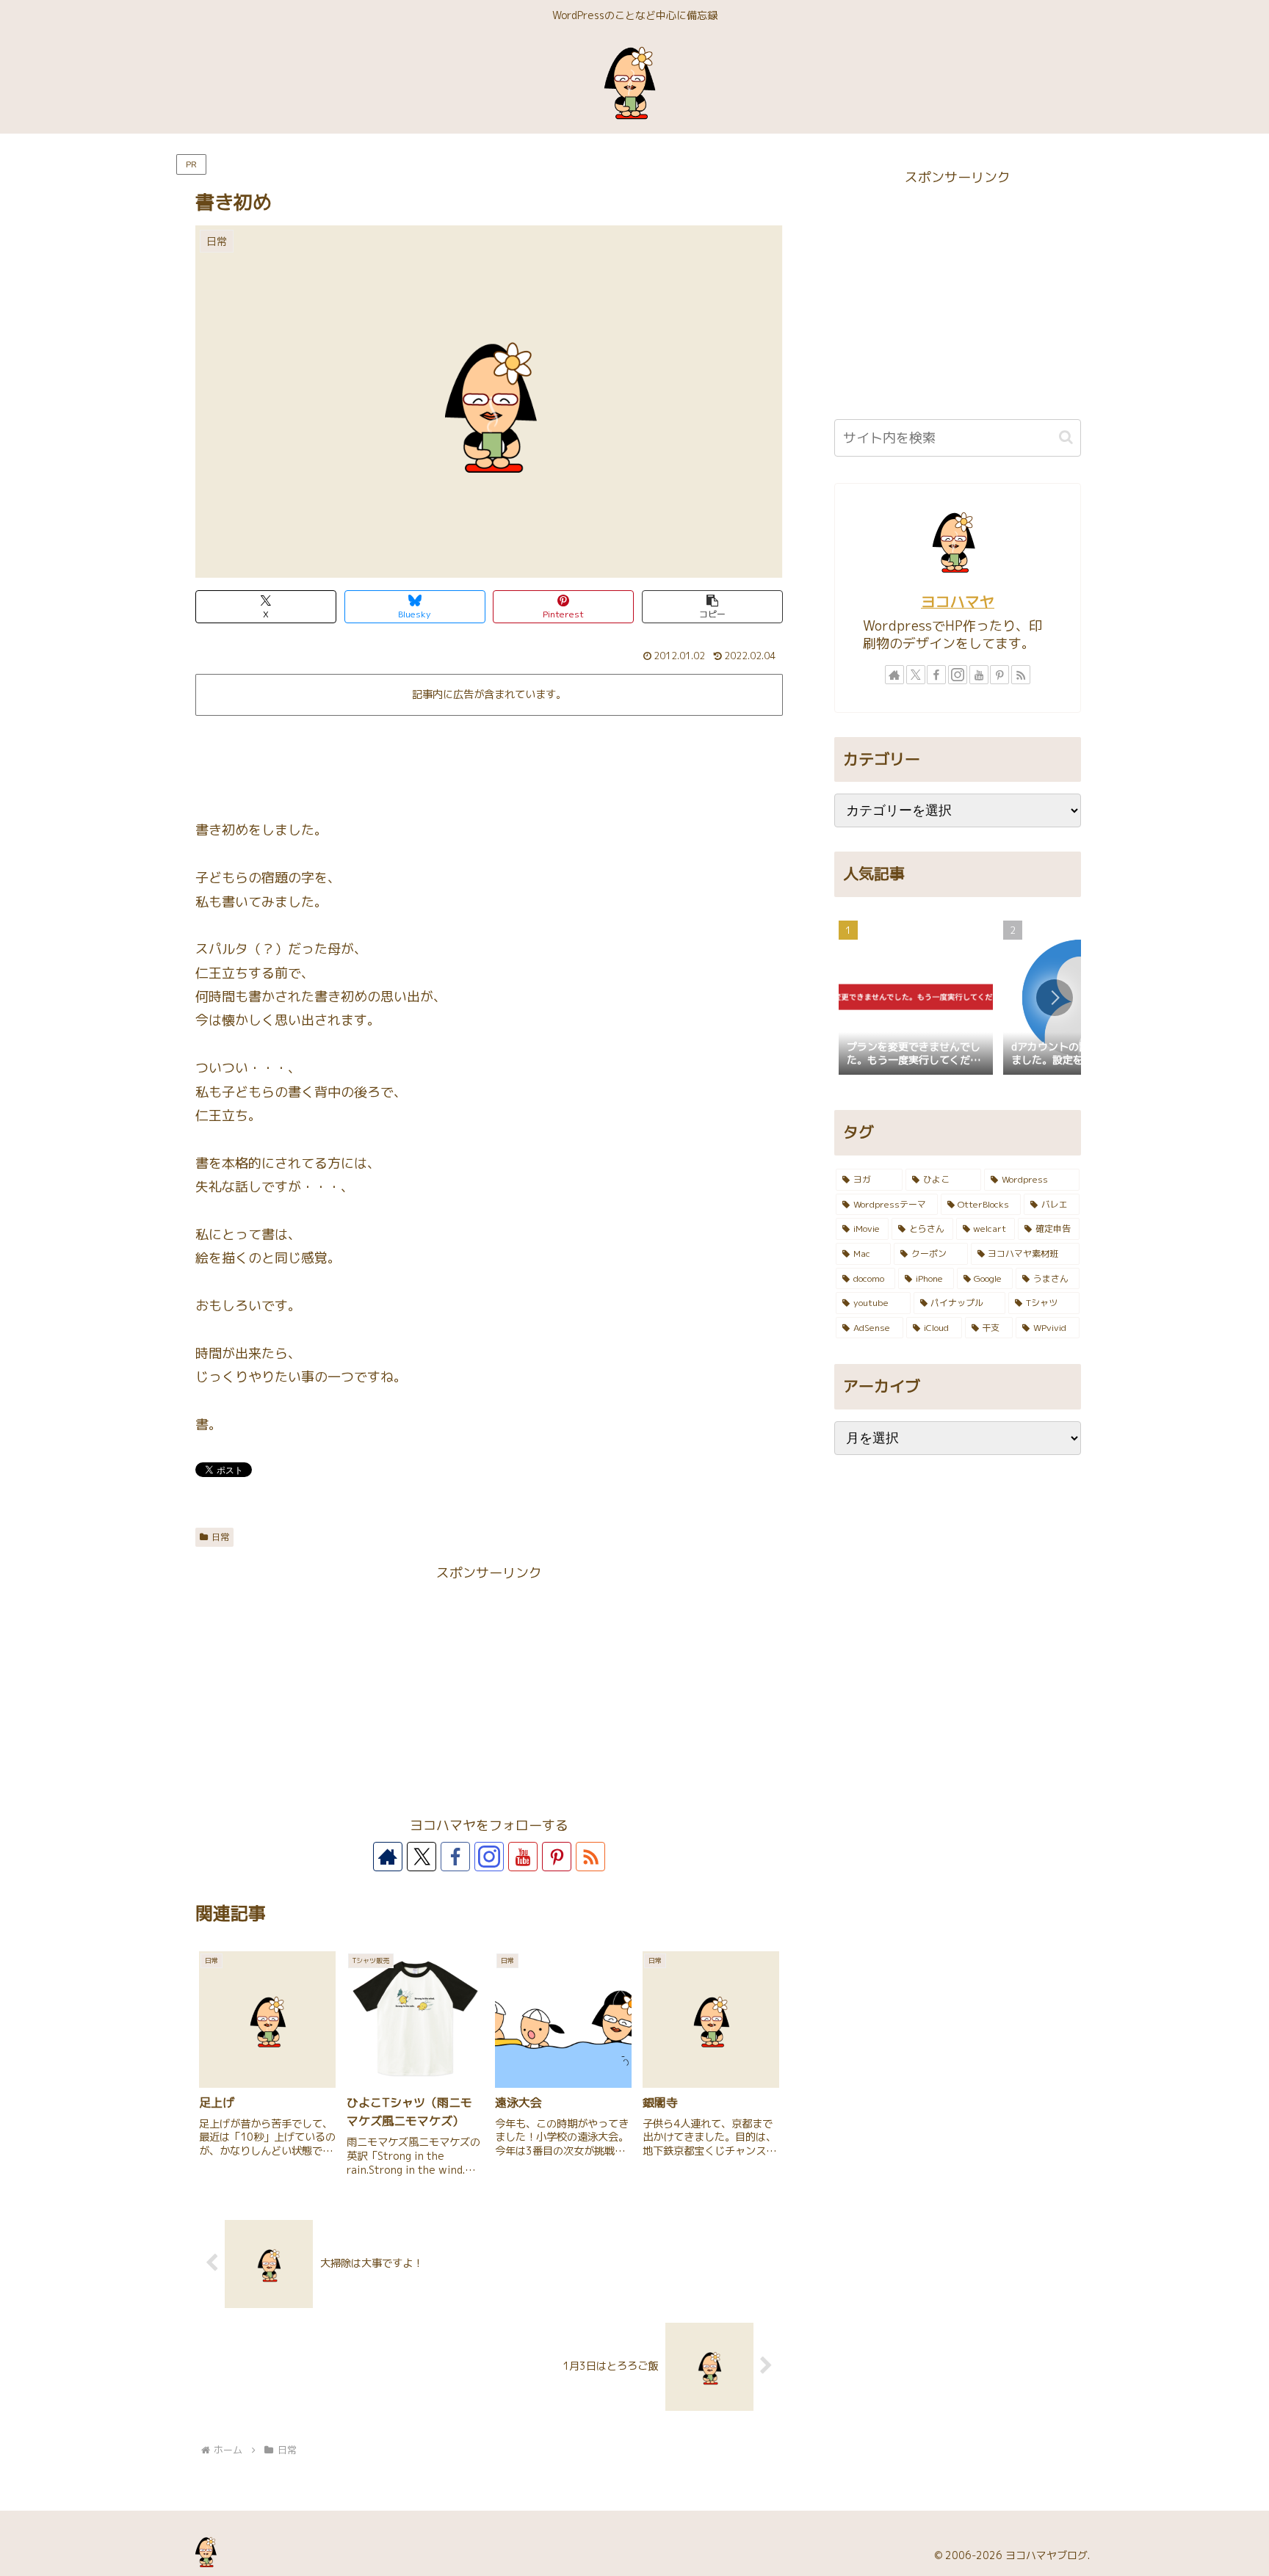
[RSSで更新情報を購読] (590, 1857)
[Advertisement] (489, 762)
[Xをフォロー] (422, 1857)
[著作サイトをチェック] (388, 1857)
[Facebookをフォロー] (455, 1857)
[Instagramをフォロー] (489, 1857)
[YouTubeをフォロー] (523, 1857)
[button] (712, 607)
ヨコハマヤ (958, 602)
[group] (916, 999)
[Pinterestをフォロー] (557, 1857)
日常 (220, 1537)
